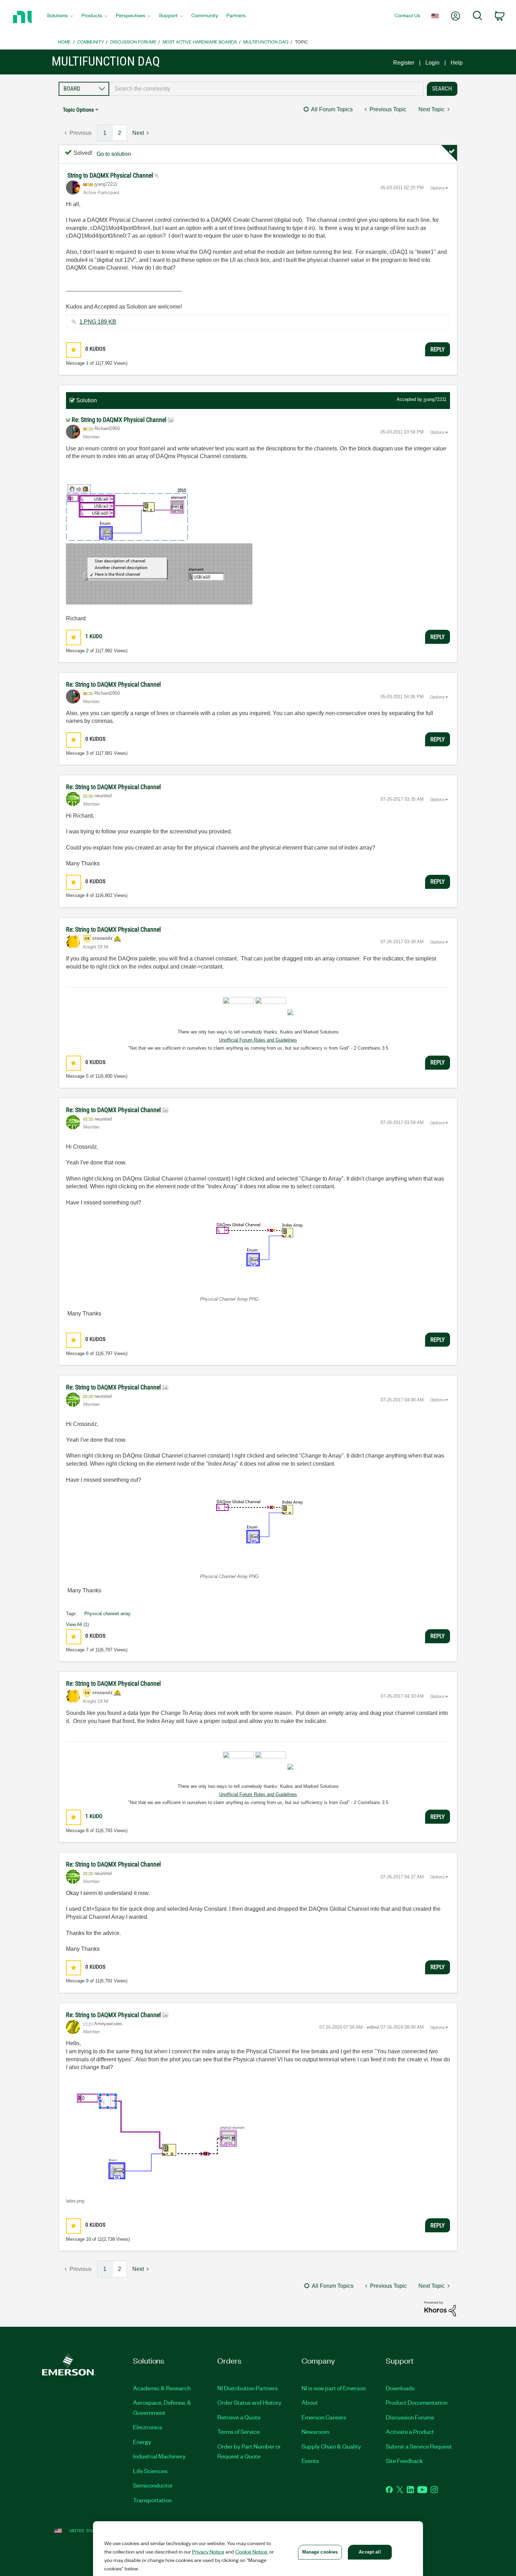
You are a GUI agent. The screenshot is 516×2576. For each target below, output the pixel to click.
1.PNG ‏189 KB (98, 322)
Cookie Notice (251, 2551)
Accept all (370, 2552)
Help (457, 63)
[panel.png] (159, 574)
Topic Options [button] (78, 110)
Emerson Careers (324, 2417)
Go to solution (114, 154)
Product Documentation (417, 2402)
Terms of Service (239, 2431)
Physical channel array (107, 1614)
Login (432, 63)
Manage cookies (320, 2552)
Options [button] (437, 188)
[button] (74, 350)
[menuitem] (60, 17)
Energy (142, 2442)
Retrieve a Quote (239, 2417)
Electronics (148, 2427)
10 (88, 2239)
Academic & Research (162, 2388)
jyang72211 (435, 399)
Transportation (152, 2500)
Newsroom (315, 2431)
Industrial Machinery (159, 2456)
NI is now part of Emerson (334, 2388)
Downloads (400, 2388)
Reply (438, 349)
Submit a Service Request (419, 2446)
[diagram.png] (127, 513)
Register (404, 63)
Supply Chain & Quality (331, 2446)
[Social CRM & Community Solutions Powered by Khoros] (440, 2308)
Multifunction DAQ (266, 42)
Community (91, 42)
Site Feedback (404, 2461)
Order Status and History (249, 2402)
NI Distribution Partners (247, 2388)
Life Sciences (150, 2471)
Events (310, 2461)
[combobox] (266, 89)
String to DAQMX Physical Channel (111, 175)
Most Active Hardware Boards (200, 42)
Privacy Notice (208, 2551)
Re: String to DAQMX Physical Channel (120, 420)
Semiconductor (153, 2485)
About (310, 2402)
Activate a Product (410, 2431)
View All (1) (77, 1624)
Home (64, 42)
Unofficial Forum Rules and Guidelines (258, 1040)
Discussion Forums (133, 42)
